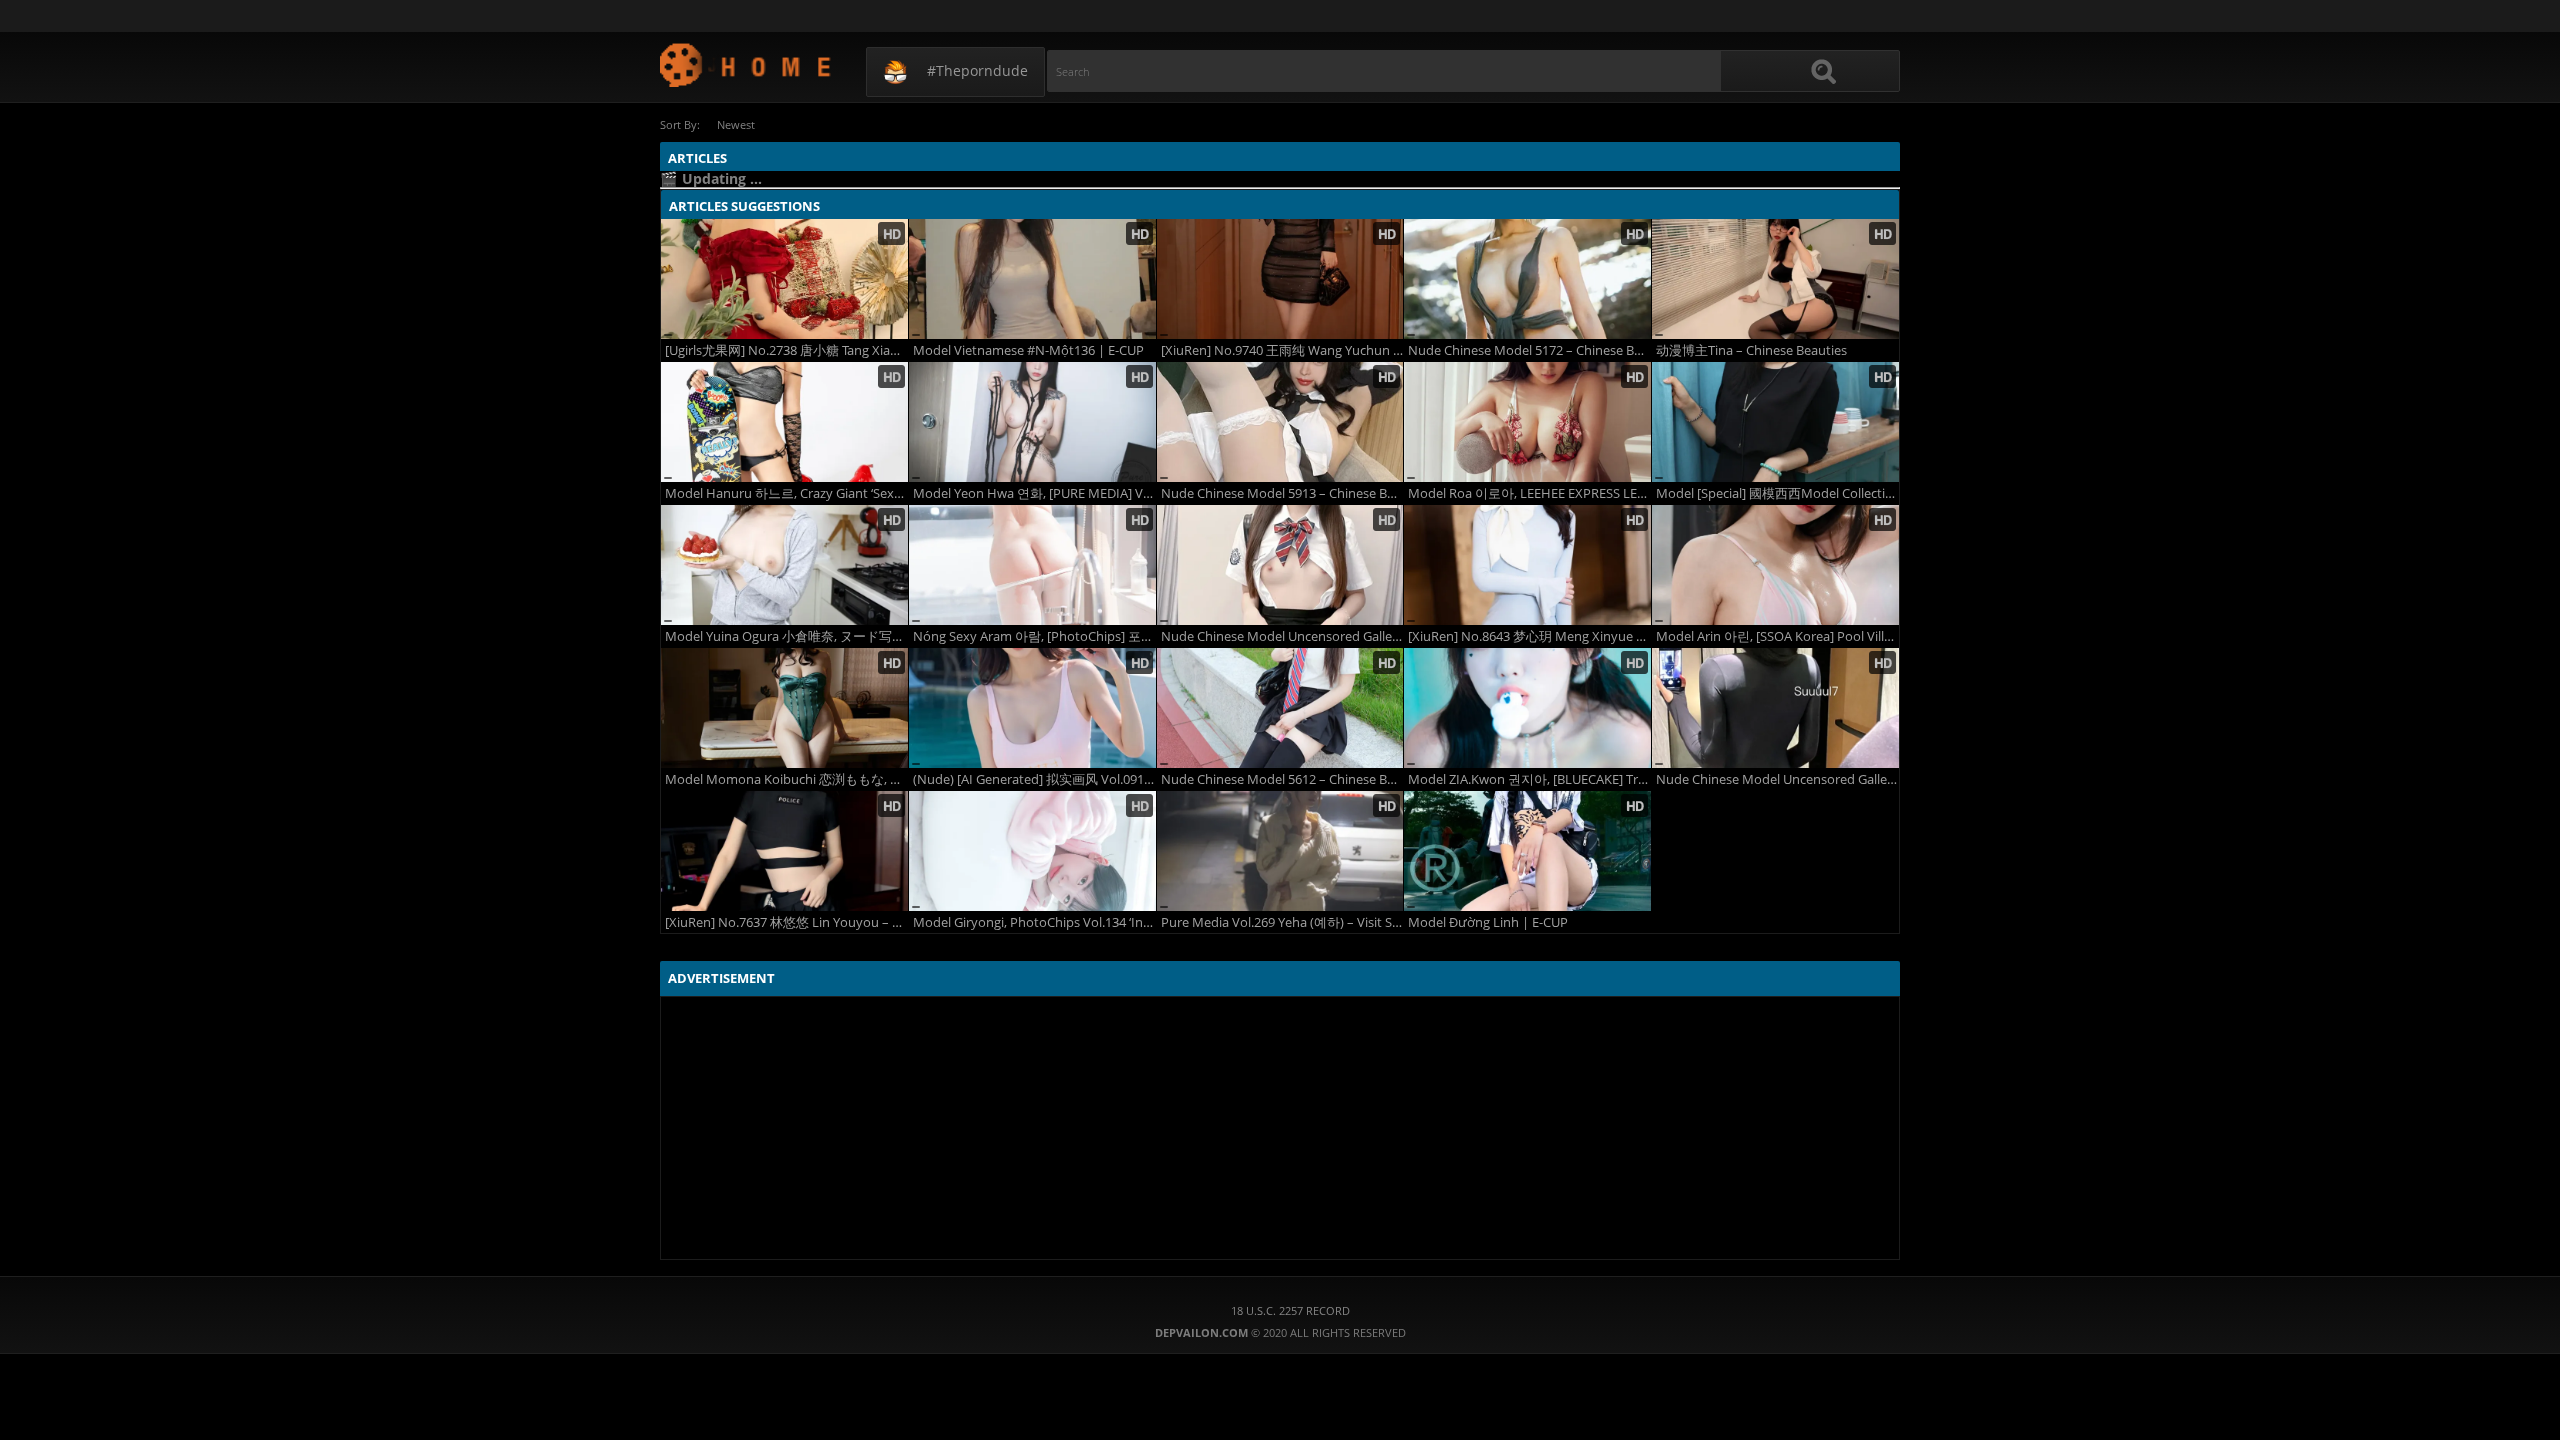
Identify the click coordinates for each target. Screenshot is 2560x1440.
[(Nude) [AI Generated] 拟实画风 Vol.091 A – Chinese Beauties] (1032, 708)
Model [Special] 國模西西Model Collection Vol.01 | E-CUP (1777, 493)
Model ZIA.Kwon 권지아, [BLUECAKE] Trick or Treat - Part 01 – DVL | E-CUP (1529, 779)
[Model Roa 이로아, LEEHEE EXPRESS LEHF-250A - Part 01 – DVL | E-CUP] (1527, 422)
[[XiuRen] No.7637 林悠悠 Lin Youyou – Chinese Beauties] (784, 851)
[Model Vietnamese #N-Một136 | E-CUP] (1032, 279)
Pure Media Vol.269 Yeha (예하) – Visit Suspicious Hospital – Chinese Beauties (1282, 922)
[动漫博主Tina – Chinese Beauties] (1775, 279)
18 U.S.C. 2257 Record (1290, 1310)
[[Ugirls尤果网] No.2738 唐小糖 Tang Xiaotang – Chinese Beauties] (784, 279)
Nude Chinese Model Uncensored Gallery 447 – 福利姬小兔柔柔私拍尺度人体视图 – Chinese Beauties (1282, 636)
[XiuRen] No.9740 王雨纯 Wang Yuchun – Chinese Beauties (1282, 350)
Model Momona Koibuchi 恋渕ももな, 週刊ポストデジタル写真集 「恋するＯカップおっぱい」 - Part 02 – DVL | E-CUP (786, 779)
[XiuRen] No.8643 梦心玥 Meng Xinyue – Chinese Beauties (1529, 636)
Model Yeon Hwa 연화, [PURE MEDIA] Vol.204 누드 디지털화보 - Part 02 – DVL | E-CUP (1034, 493)
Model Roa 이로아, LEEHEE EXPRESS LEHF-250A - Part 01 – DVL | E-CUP (1529, 493)
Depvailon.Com (746, 64)
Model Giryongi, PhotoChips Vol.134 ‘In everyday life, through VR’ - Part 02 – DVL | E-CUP (1034, 922)
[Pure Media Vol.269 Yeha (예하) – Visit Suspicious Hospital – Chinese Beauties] (1280, 851)
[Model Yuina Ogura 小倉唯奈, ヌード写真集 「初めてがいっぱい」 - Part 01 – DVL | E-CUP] (784, 565)
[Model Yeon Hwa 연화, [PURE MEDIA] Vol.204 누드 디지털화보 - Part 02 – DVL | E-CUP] (1032, 422)
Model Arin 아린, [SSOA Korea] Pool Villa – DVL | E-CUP (1777, 636)
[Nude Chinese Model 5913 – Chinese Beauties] (1280, 422)
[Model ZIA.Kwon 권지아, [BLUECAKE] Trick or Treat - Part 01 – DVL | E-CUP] (1527, 708)
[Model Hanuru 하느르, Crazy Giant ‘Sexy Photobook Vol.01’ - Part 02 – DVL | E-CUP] (784, 422)
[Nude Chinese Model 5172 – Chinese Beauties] (1527, 279)
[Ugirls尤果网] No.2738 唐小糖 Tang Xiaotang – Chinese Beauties (786, 350)
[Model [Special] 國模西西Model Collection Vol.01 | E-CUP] (1775, 422)
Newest (736, 124)
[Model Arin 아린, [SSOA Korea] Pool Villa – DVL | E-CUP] (1775, 565)
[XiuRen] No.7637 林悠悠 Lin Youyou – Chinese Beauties (786, 922)
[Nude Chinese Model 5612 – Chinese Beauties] (1280, 708)
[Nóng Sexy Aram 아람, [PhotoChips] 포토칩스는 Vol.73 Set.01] (1032, 565)
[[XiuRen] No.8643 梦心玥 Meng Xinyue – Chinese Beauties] (1527, 565)
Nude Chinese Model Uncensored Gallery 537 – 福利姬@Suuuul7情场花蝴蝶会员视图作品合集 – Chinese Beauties (1777, 779)
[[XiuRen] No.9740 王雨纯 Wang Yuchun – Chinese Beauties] (1280, 279)
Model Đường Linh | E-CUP (1488, 922)
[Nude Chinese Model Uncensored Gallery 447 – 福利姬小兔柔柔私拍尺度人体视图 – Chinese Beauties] (1280, 565)
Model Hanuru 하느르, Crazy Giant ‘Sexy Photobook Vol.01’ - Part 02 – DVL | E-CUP (786, 493)
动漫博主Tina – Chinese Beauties (1751, 350)
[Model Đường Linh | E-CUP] (1527, 851)
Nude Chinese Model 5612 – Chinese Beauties (1282, 779)
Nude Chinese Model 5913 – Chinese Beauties (1282, 493)
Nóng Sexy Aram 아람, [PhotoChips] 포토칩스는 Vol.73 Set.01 (1034, 636)
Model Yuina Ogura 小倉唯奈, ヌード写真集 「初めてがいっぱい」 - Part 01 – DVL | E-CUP (786, 636)
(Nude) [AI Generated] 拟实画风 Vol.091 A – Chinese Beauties (1034, 779)
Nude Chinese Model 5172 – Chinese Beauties (1529, 350)
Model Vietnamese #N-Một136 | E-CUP (1028, 350)
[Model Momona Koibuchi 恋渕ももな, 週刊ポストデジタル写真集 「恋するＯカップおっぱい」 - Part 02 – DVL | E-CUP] (784, 708)
